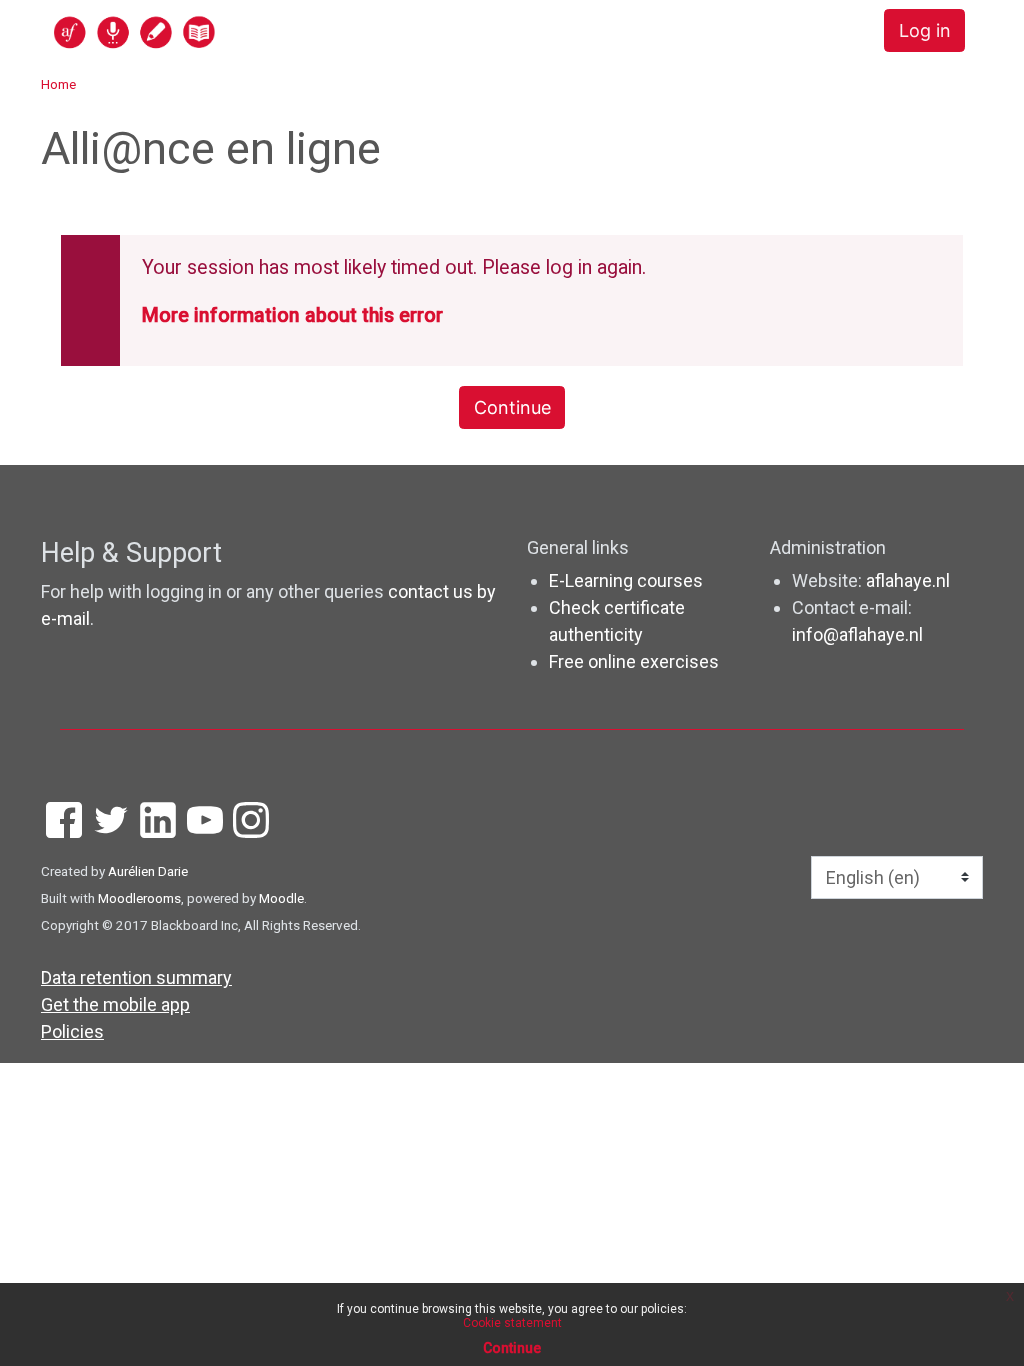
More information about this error (292, 315)
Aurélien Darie (148, 871)
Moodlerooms (139, 898)
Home (58, 84)
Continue (512, 407)
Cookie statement (512, 1323)
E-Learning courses (626, 580)
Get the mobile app (115, 1004)
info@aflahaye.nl (857, 634)
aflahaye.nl (908, 580)
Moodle (281, 898)
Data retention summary (136, 977)
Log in (925, 30)
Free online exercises (634, 661)
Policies (72, 1031)
